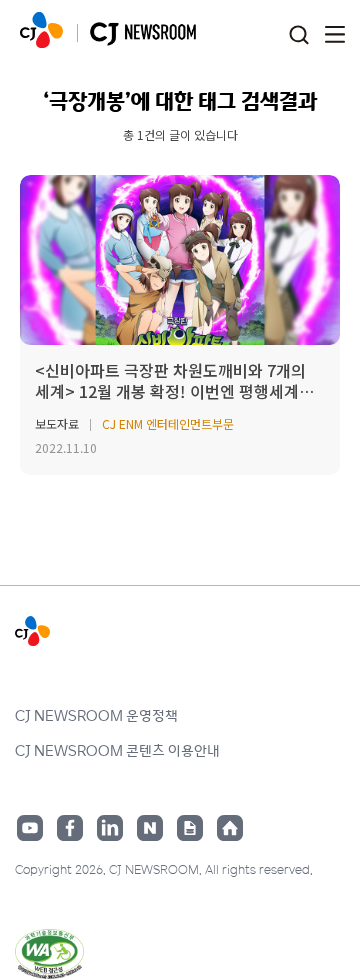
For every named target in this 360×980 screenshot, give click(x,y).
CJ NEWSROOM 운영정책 (96, 715)
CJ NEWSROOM (41, 30)
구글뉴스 (190, 828)
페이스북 (70, 828)
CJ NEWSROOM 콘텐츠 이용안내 (117, 750)
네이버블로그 (150, 828)
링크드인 (110, 828)
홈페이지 (230, 828)
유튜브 (30, 828)
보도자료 (57, 423)
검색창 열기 (298, 35)
